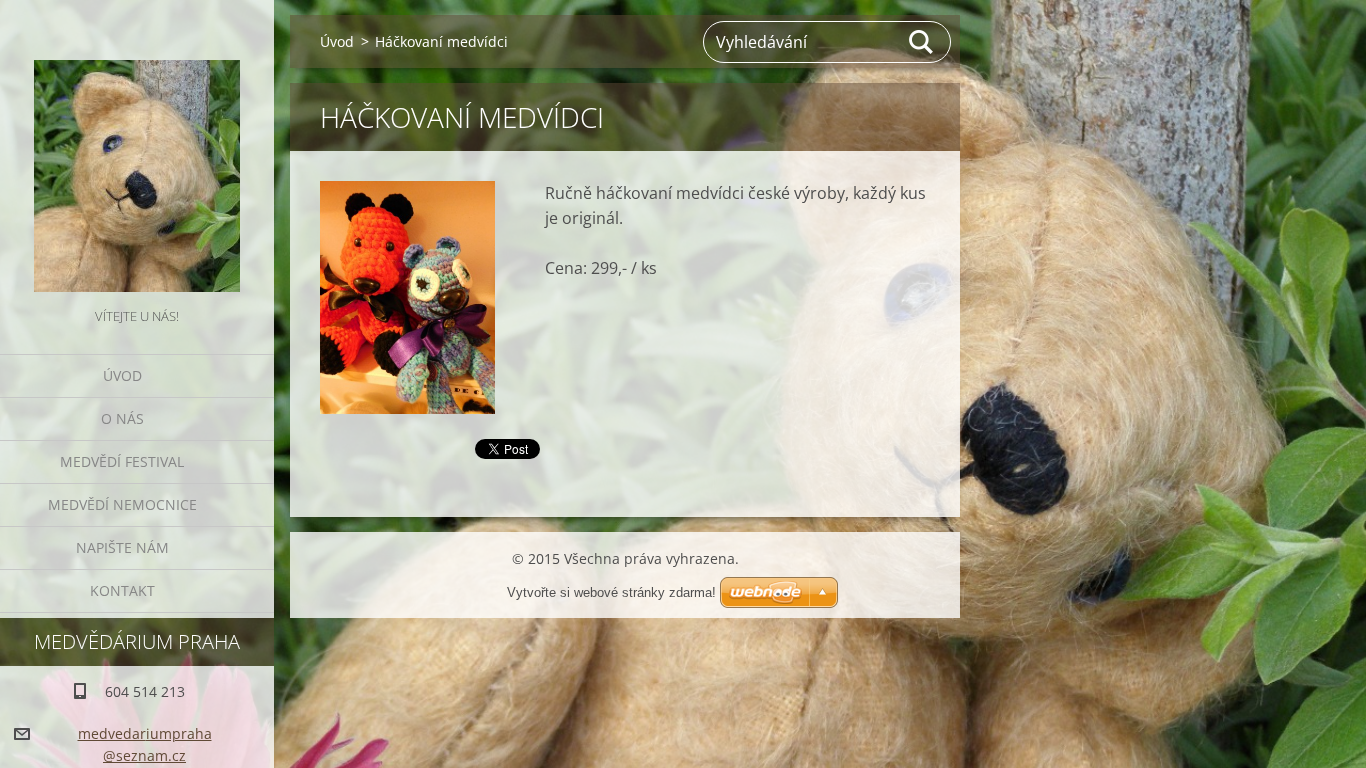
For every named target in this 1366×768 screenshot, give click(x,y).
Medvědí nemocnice (122, 504)
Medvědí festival (122, 461)
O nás (122, 418)
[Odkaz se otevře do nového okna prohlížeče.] (407, 297)
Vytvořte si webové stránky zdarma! (611, 592)
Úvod (122, 375)
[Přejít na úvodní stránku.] (137, 152)
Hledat (922, 42)
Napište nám (122, 547)
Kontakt (122, 590)
